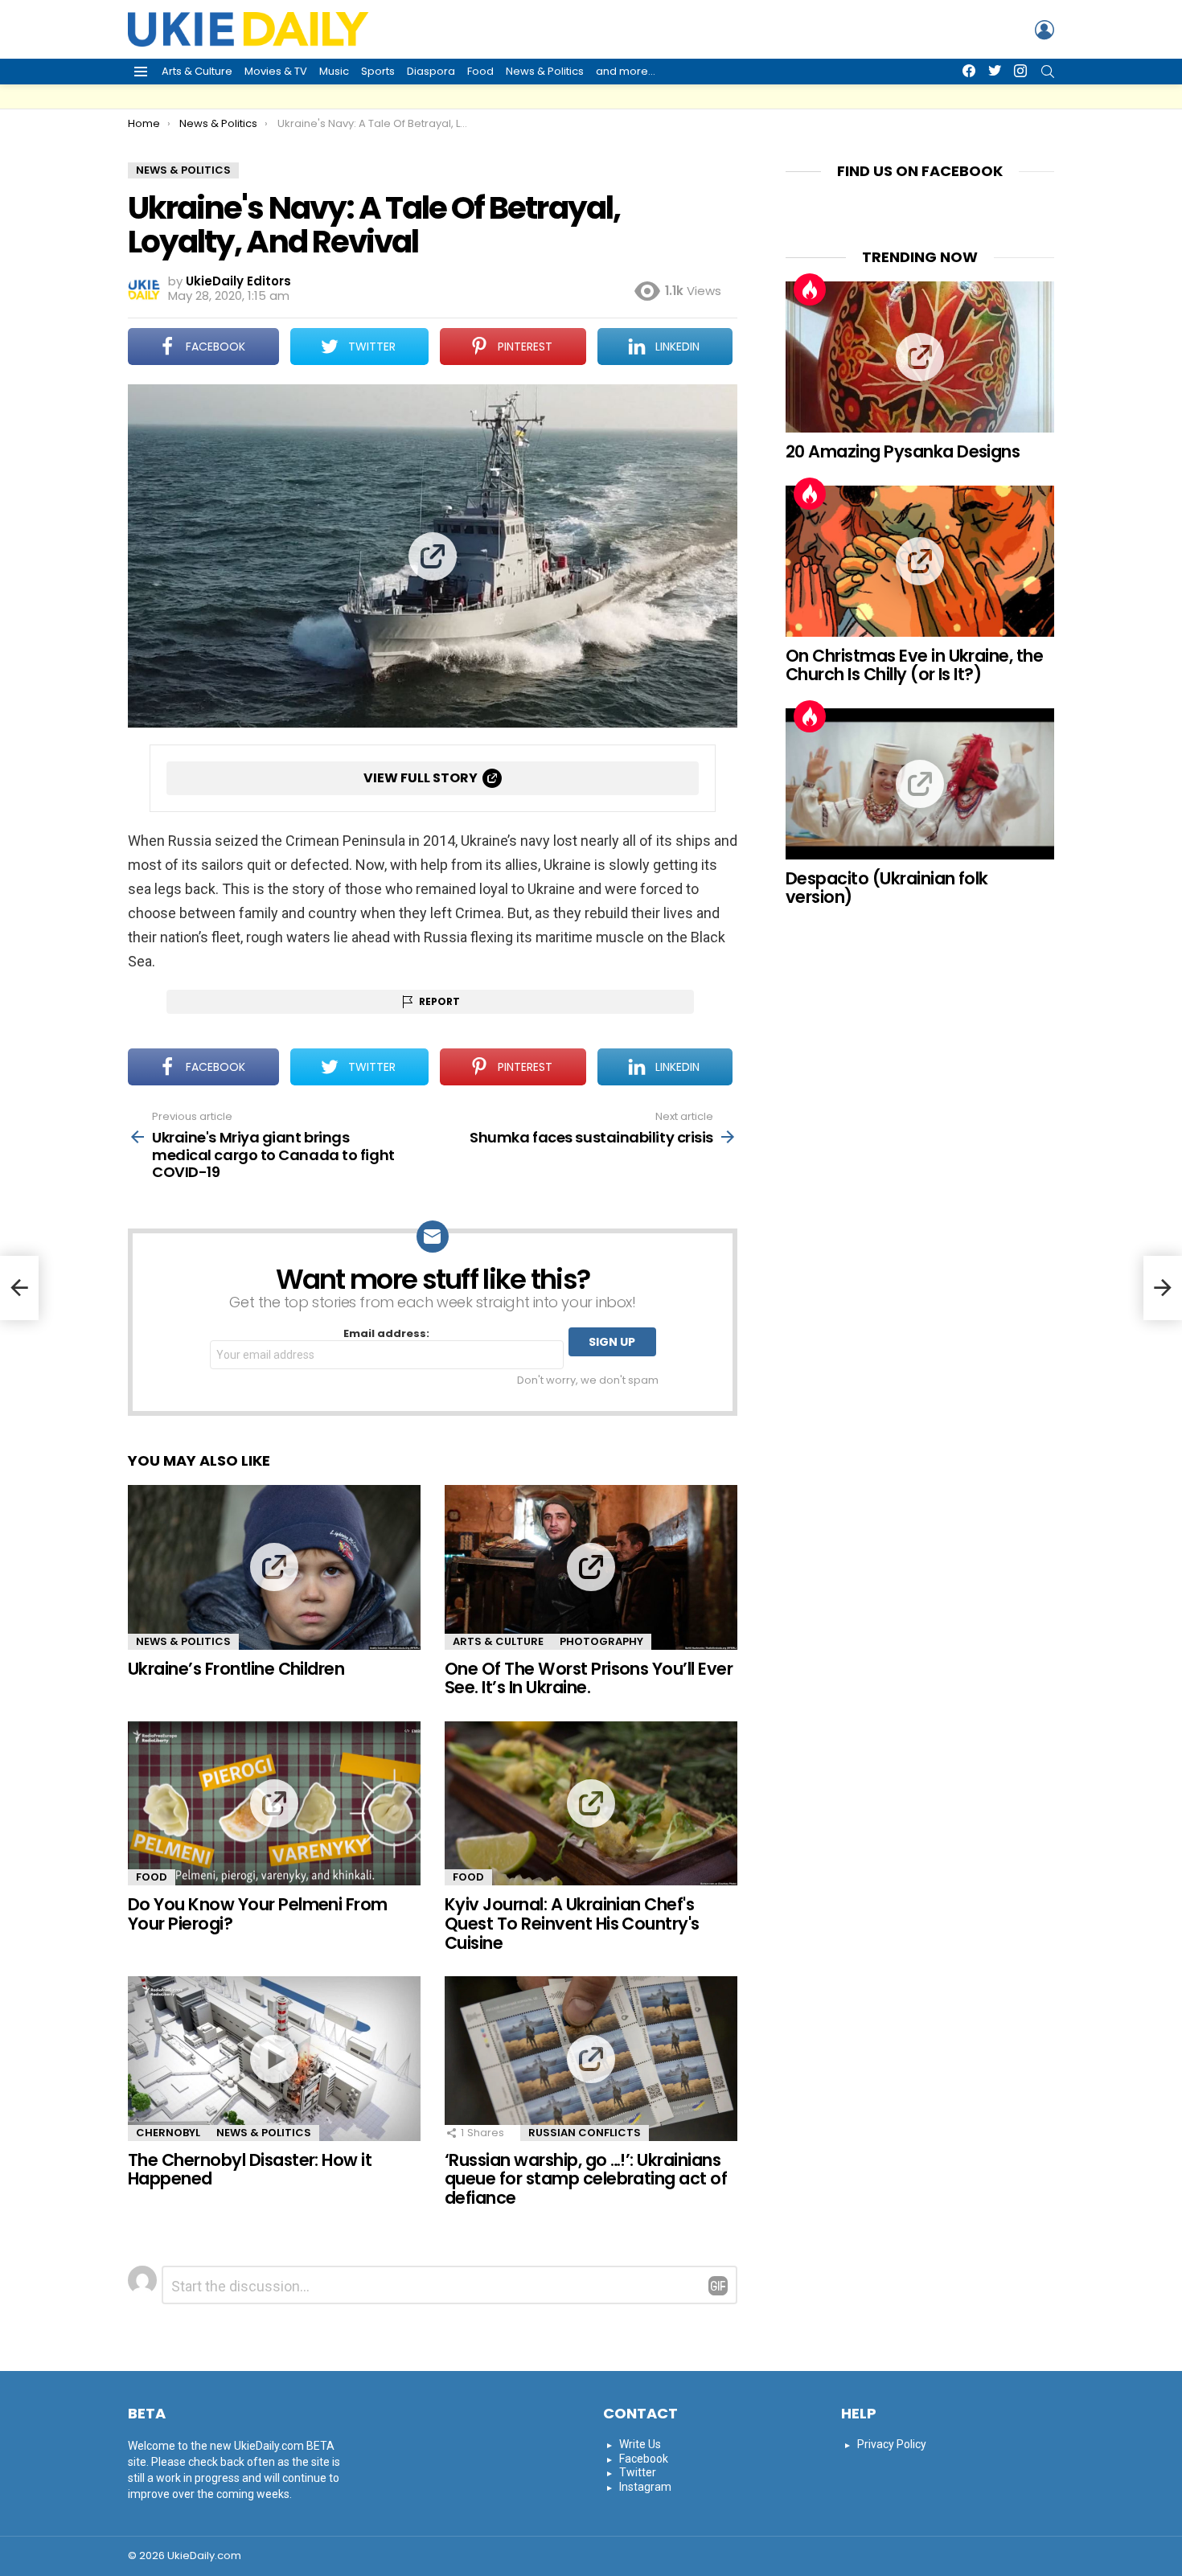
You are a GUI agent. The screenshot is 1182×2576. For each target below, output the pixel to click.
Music (334, 71)
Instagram (645, 2487)
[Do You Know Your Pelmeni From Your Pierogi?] (274, 1804)
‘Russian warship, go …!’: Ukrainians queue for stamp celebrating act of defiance (586, 2179)
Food (480, 71)
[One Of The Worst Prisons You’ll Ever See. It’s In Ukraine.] (591, 1567)
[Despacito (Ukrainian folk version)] (920, 784)
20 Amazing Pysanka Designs (903, 451)
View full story (421, 778)
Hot (810, 289)
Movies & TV (276, 71)
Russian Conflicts (585, 2133)
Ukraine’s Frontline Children (236, 1669)
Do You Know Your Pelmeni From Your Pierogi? (258, 1914)
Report (439, 1001)
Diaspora (431, 71)
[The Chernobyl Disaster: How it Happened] (274, 2059)
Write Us (640, 2444)
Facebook (644, 2459)
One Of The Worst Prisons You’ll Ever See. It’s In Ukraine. (589, 1678)
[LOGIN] (1045, 30)
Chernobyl (168, 2133)
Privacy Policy (892, 2444)
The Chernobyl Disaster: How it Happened (250, 2170)
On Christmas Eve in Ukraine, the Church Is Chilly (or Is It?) (914, 665)
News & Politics (545, 71)
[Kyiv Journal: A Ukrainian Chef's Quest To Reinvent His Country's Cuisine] (591, 1804)
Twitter (638, 2472)
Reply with (718, 2286)
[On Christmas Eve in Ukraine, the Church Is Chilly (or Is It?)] (920, 561)
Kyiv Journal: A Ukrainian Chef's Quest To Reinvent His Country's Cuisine (572, 1923)
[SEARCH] (1048, 72)
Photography (601, 1641)
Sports (378, 71)
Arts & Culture (197, 71)
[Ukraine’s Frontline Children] (274, 1567)
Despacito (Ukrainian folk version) (887, 888)
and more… (626, 71)
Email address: (386, 1334)
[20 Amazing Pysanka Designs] (920, 357)
